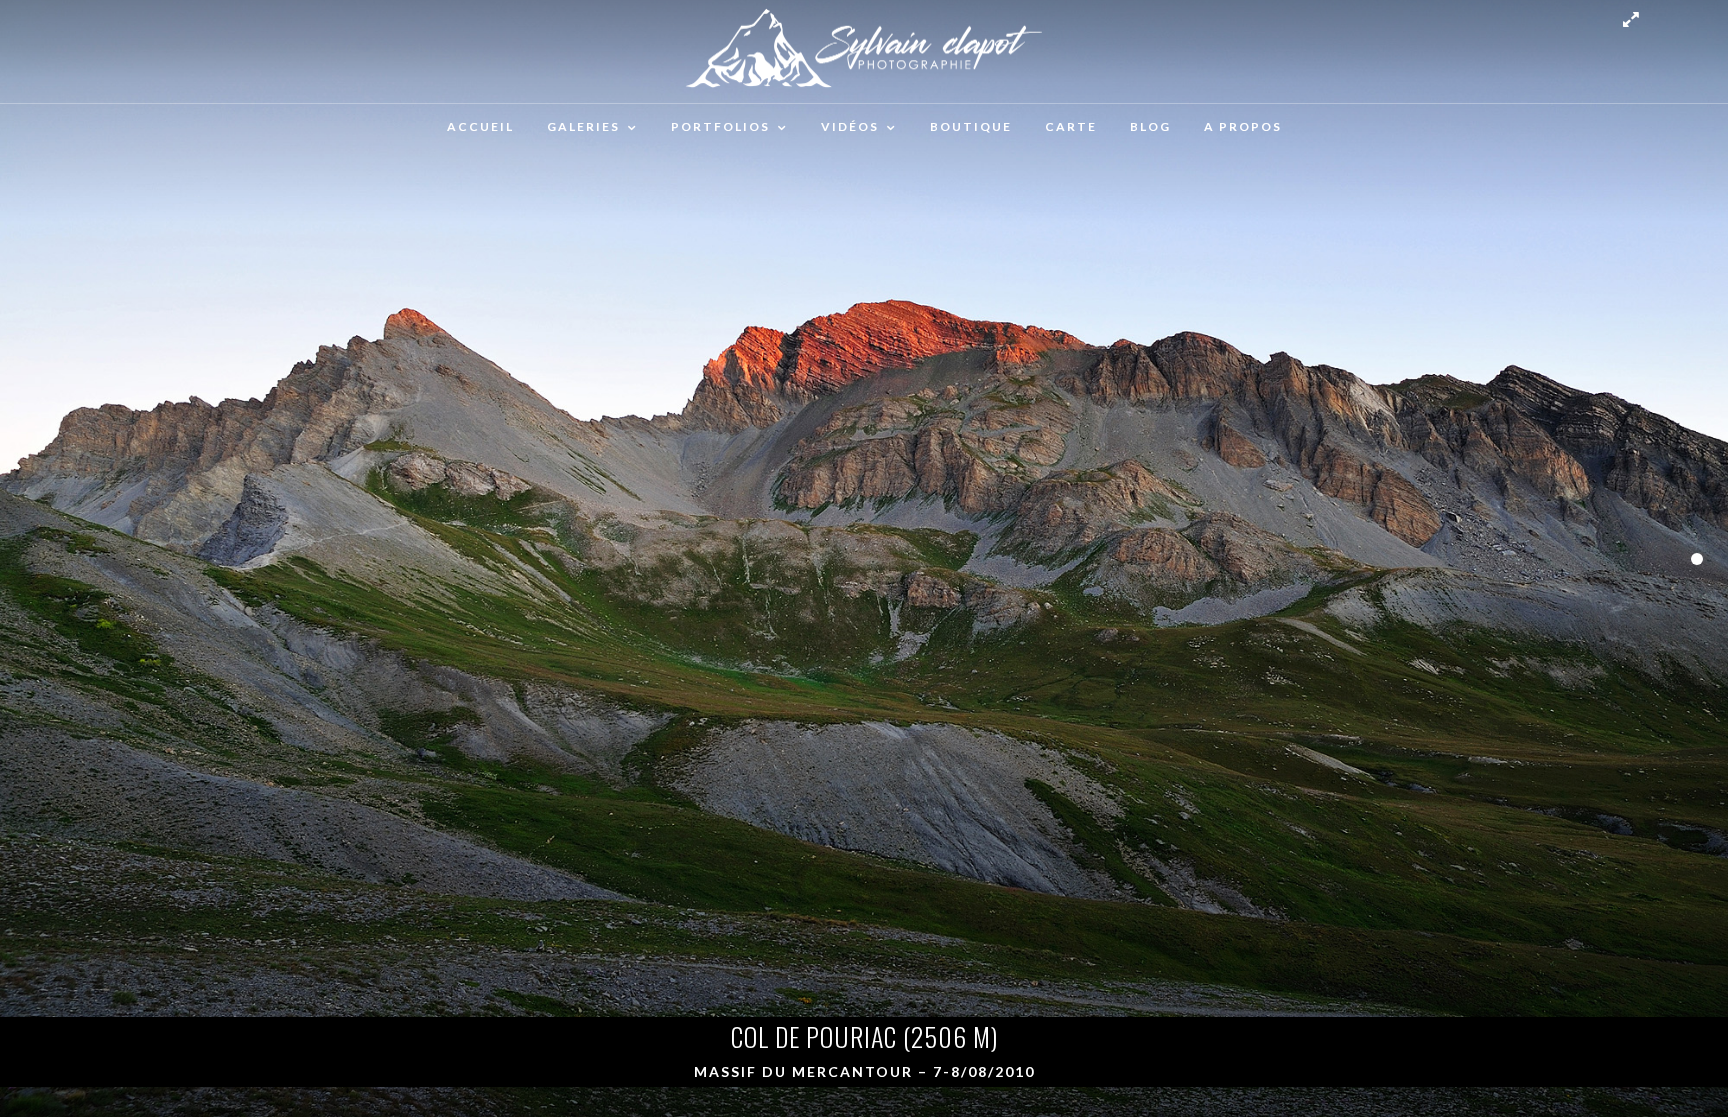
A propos (1243, 126)
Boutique (971, 126)
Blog (1150, 126)
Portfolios (720, 126)
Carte (1071, 126)
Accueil (480, 126)
